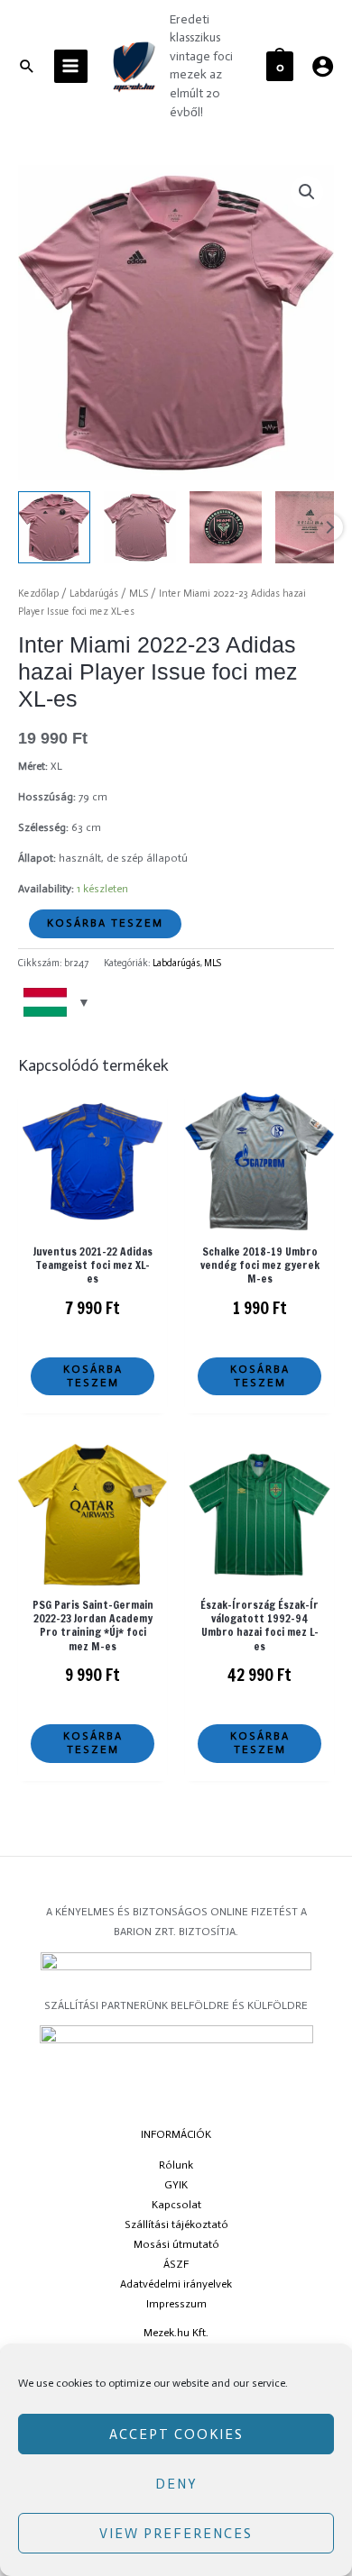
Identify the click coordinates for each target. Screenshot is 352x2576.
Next (329, 527)
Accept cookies (176, 2434)
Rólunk (176, 2165)
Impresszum (176, 2304)
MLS (139, 594)
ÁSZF (176, 2264)
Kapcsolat (176, 2205)
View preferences (176, 2534)
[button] (307, 192)
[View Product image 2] (140, 527)
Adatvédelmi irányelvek (176, 2284)
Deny (176, 2484)
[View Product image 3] (226, 527)
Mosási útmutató (176, 2244)
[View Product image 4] (311, 527)
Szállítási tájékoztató (176, 2224)
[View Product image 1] (54, 527)
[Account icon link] (323, 66)
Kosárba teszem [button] (93, 1376)
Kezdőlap (38, 594)
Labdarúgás (94, 594)
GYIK (176, 2185)
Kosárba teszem (105, 923)
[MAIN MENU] (71, 66)
